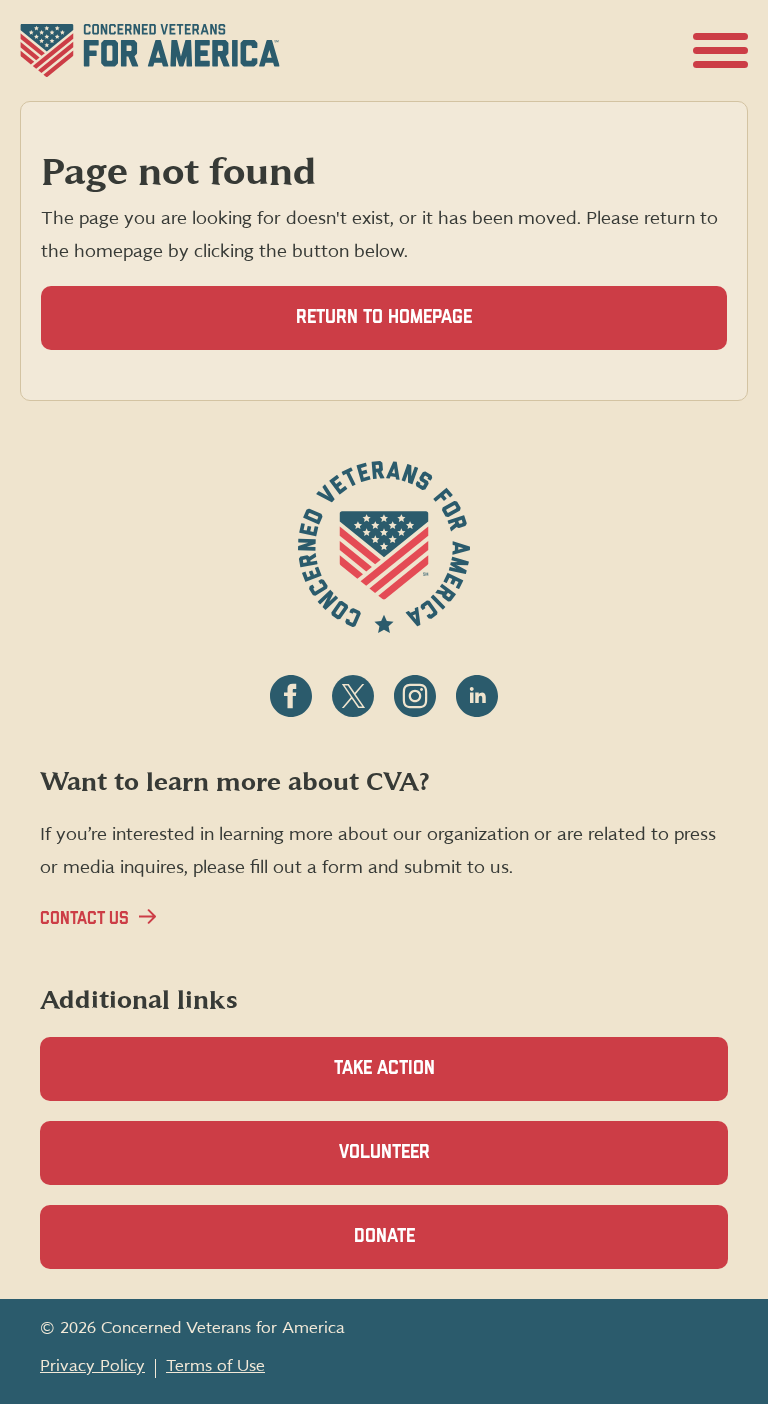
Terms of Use (215, 1366)
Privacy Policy (92, 1366)
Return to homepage (384, 317)
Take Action (384, 1068)
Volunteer (419, 1164)
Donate (419, 1248)
